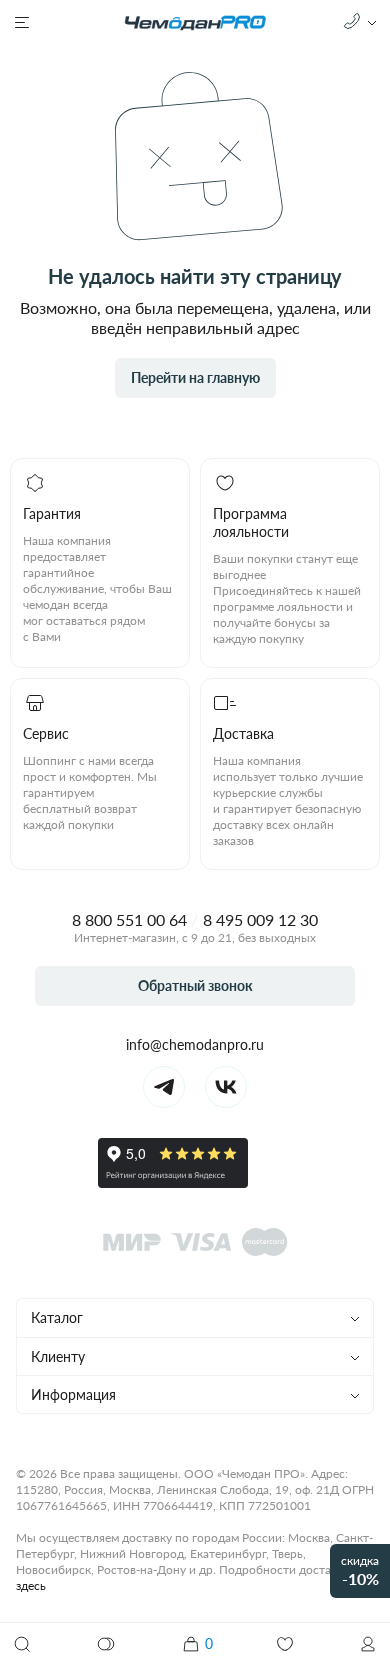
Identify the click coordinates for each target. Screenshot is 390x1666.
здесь (31, 1585)
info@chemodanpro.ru (195, 1044)
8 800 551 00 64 (129, 919)
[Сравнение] (107, 1644)
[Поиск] (22, 1644)
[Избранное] (285, 1644)
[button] (368, 1644)
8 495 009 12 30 (260, 919)
